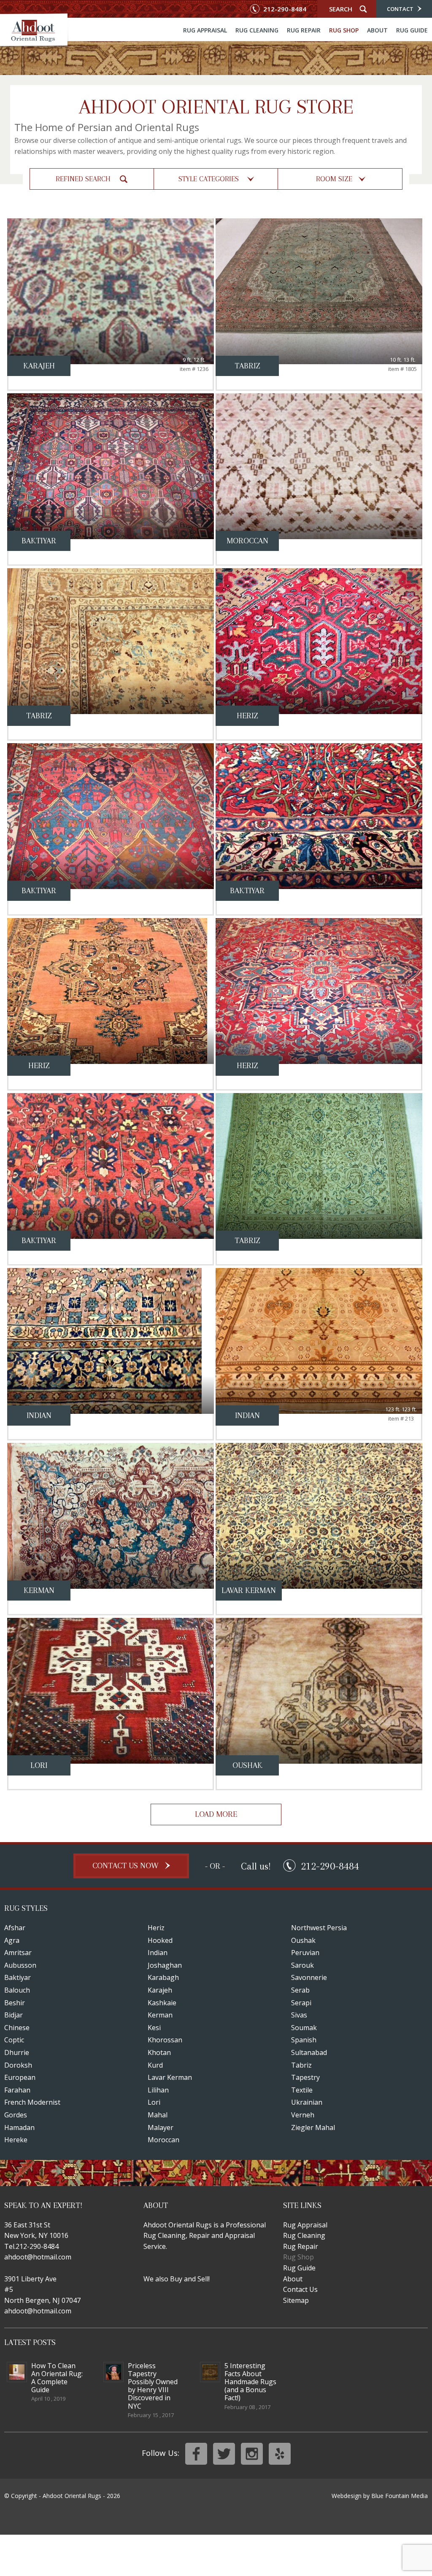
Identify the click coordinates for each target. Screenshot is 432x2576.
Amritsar (18, 1953)
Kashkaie (162, 2003)
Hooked (160, 1940)
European (20, 2077)
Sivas (299, 2015)
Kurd (155, 2065)
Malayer (161, 2127)
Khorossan (165, 2040)
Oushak (303, 1940)
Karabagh (163, 1977)
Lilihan (158, 2090)
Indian (158, 1953)
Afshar (15, 1928)
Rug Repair (304, 31)
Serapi (301, 2003)
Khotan (159, 2052)
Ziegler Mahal (313, 2127)
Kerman (160, 2015)
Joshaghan (165, 1965)
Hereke (16, 2140)
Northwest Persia (319, 1928)
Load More (216, 1814)
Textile (302, 2090)
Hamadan (19, 2127)
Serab (300, 1990)
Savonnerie (309, 1977)
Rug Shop (344, 31)
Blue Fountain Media (400, 2496)
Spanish (304, 2040)
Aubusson (20, 1965)
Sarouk (302, 1965)
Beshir (15, 2003)
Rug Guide (412, 31)
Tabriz (301, 2065)
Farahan (17, 2090)
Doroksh (18, 2065)
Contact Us (300, 2289)
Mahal (158, 2115)
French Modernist (32, 2102)
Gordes (16, 2115)
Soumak (304, 2028)
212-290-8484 (284, 9)
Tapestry (305, 2077)
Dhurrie (17, 2052)
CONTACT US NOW (127, 1866)
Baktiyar (18, 1977)
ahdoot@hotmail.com (38, 2257)
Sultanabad (309, 2052)
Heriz (156, 1928)
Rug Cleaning (257, 31)
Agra (12, 1940)
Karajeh (160, 1990)
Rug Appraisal (205, 31)
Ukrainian (307, 2102)
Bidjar (13, 2015)
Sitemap (296, 2300)
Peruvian (305, 1953)
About (377, 31)
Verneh (303, 2115)
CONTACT (401, 9)
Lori (154, 2102)
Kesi (154, 2028)
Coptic (14, 2040)
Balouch (17, 1990)
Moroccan (163, 2140)
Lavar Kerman (170, 2077)
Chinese (17, 2028)
